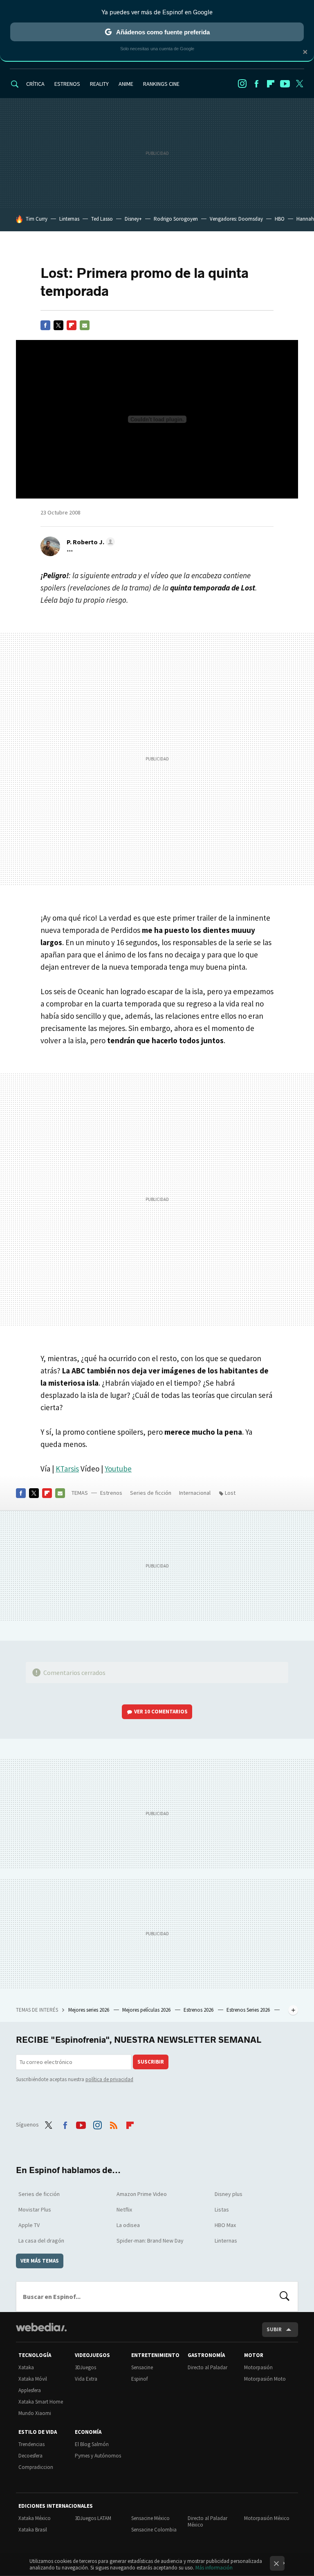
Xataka (26, 2367)
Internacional (195, 1493)
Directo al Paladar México (207, 2521)
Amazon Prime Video (142, 2194)
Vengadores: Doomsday (236, 219)
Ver (161, 1712)
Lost (230, 1493)
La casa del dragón (41, 2241)
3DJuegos (85, 2367)
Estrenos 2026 (199, 2010)
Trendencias (31, 2444)
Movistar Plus (35, 2209)
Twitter (299, 84)
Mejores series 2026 (89, 2010)
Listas (222, 2209)
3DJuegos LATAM (93, 2518)
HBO (280, 219)
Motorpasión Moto (265, 2379)
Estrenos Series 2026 (249, 2010)
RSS (114, 2124)
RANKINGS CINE (161, 84)
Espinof (139, 2379)
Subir (274, 2329)
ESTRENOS (67, 84)
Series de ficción (151, 1493)
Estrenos (111, 1493)
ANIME (126, 84)
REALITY (99, 84)
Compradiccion (36, 2467)
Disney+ (133, 219)
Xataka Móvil (33, 2379)
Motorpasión (258, 2367)
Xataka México (35, 2518)
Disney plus (229, 2194)
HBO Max (225, 2225)
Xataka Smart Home (41, 2402)
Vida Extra (86, 2379)
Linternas (69, 219)
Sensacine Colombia (154, 2530)
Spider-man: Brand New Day (150, 2241)
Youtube (285, 84)
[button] (90, 542)
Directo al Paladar (207, 2367)
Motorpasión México (267, 2518)
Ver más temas (40, 2261)
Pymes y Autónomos (98, 2456)
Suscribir (151, 2062)
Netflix (124, 2209)
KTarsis (67, 1469)
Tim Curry (37, 219)
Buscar (285, 2296)
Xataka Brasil (33, 2530)
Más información (214, 2568)
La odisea (128, 2225)
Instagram (242, 84)
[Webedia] (41, 2327)
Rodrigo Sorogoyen (176, 219)
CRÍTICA (35, 84)
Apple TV (29, 2225)
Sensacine (142, 2367)
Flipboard (271, 84)
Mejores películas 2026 (147, 2010)
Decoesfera (30, 2456)
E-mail (85, 325)
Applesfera (30, 2390)
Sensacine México (150, 2518)
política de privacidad (109, 2079)
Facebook (256, 84)
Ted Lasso (102, 219)
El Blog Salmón (92, 2444)
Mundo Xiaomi (35, 2413)
